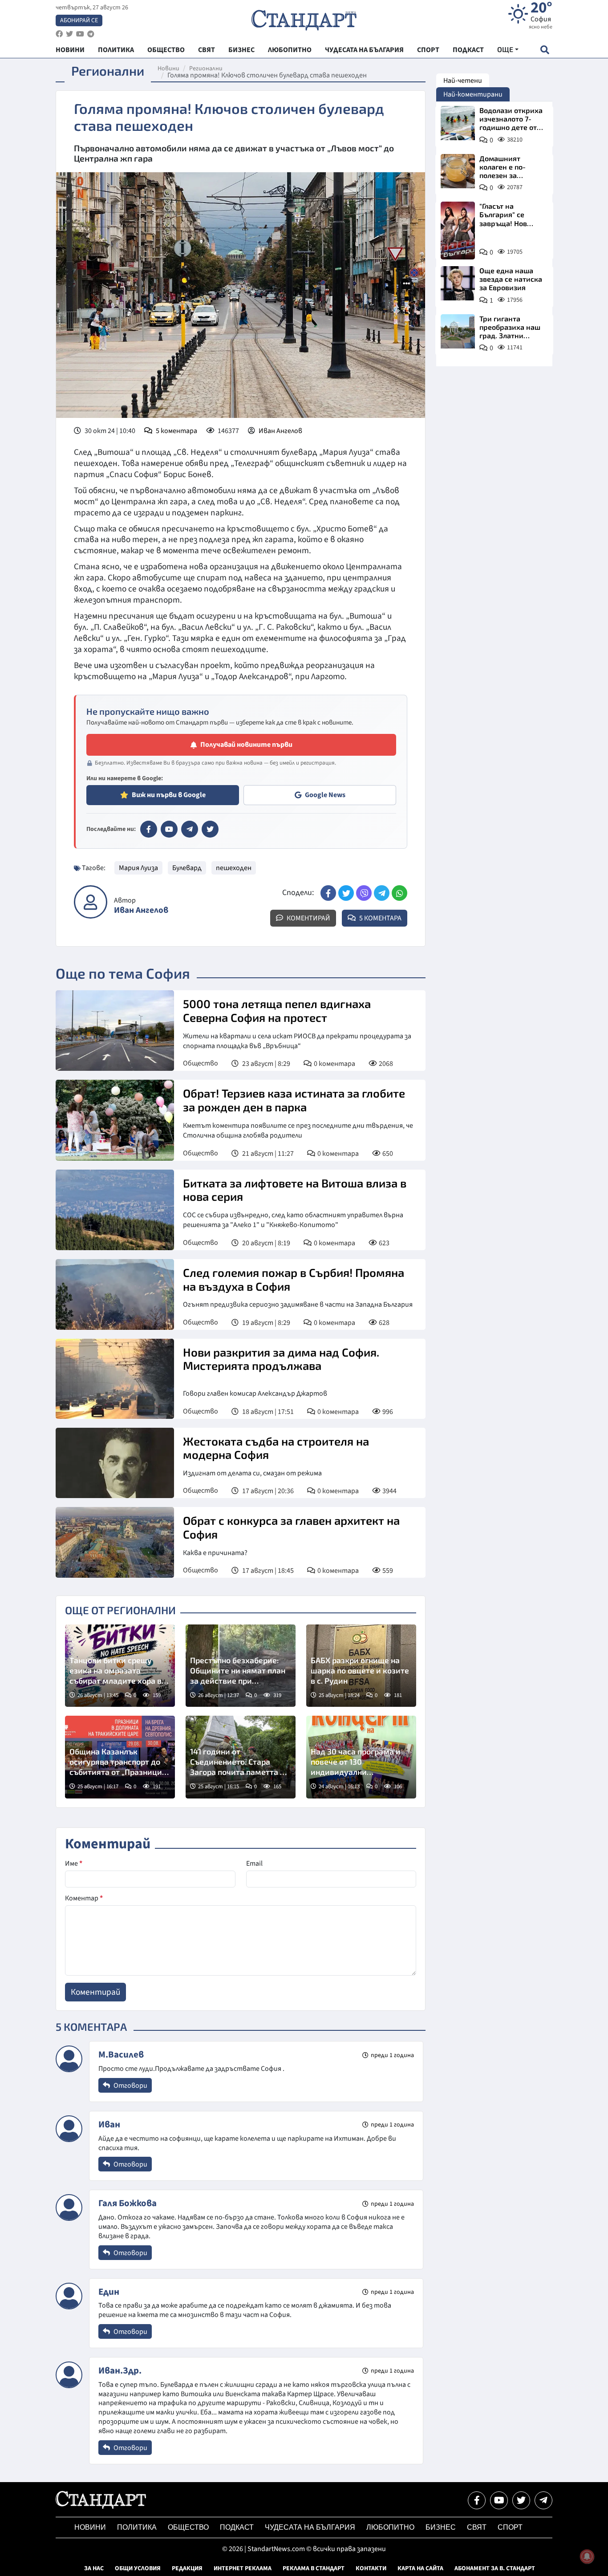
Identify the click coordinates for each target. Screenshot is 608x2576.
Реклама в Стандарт (314, 2568)
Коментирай (308, 918)
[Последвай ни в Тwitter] (521, 2500)
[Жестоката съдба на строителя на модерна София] (115, 1463)
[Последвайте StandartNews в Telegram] (91, 34)
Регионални (206, 69)
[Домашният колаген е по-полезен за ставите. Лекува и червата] (458, 171)
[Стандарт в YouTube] (169, 829)
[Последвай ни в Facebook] (477, 2500)
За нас (94, 2568)
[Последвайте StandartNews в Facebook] (59, 34)
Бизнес (441, 2527)
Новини (168, 69)
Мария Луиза (138, 868)
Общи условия (138, 2568)
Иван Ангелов (280, 431)
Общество (201, 1063)
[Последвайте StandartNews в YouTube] (80, 34)
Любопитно (390, 2527)
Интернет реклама (243, 2568)
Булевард (187, 868)
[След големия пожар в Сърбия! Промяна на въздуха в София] (115, 1294)
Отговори (130, 2086)
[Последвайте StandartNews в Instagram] (69, 34)
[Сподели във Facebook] (328, 893)
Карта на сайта (420, 2568)
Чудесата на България (310, 2527)
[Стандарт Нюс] (101, 2507)
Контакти (371, 2568)
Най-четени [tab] (463, 81)
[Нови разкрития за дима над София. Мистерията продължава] (115, 1379)
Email (254, 1863)
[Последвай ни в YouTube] (499, 2500)
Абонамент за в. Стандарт (495, 2568)
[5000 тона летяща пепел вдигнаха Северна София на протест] (115, 1031)
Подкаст (237, 2527)
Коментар (84, 1898)
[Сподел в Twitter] (346, 893)
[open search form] (545, 50)
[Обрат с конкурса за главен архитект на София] (115, 1542)
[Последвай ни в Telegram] (543, 2500)
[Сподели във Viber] (364, 893)
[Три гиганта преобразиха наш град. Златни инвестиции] (458, 331)
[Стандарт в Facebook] (149, 829)
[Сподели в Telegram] (382, 893)
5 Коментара (380, 918)
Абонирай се (79, 20)
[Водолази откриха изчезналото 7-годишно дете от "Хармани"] (458, 123)
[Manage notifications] (587, 2556)
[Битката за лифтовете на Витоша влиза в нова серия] (115, 1210)
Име (74, 1863)
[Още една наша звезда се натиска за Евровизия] (458, 283)
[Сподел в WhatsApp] (399, 893)
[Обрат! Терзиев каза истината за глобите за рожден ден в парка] (115, 1120)
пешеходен (234, 868)
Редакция (187, 2568)
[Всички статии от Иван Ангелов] (91, 902)
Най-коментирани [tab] (473, 94)
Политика (137, 2527)
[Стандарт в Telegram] (190, 829)
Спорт (510, 2527)
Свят (477, 2527)
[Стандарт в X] (210, 829)
